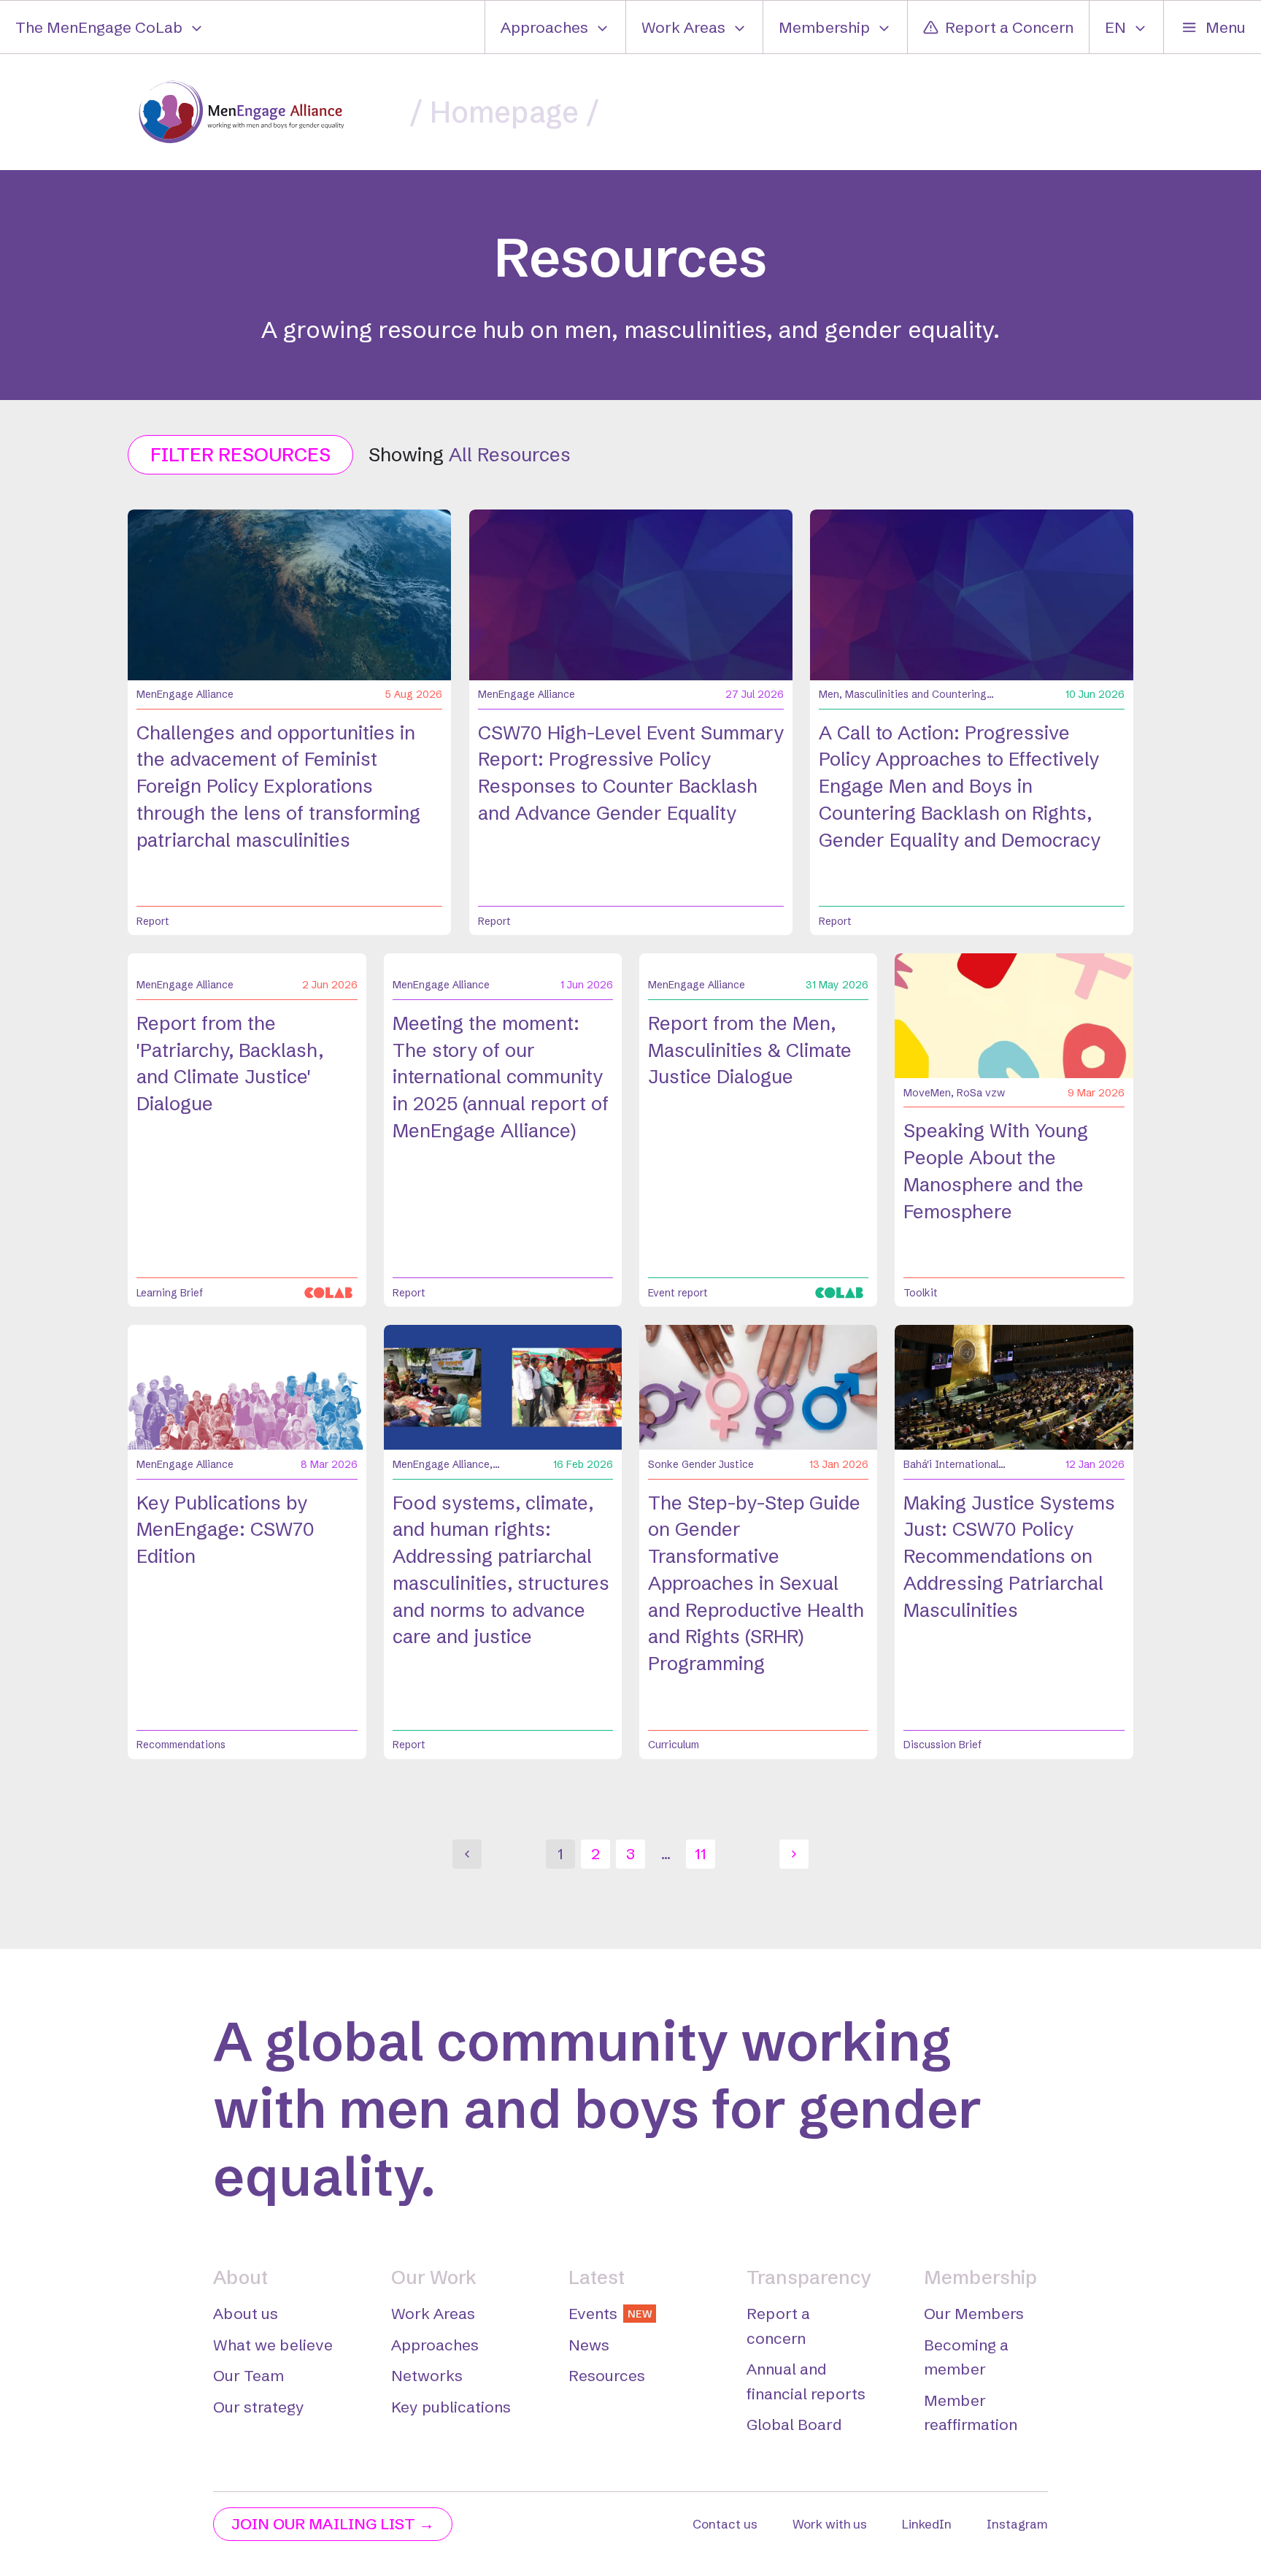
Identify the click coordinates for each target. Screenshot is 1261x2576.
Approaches (544, 27)
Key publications (451, 2407)
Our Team (248, 2375)
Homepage (504, 112)
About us (246, 2313)
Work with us (830, 2524)
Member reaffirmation (971, 2412)
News (589, 2345)
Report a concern (778, 2326)
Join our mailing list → (333, 2523)
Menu (1226, 27)
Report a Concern (1009, 27)
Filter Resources (240, 455)
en (1115, 27)
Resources (607, 2375)
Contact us (725, 2524)
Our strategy (259, 2407)
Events (610, 2313)
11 (701, 1853)
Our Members (974, 2313)
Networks (427, 2375)
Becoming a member (966, 2357)
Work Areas (683, 27)
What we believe (273, 2345)
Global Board (794, 2424)
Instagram (1017, 2524)
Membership (824, 27)
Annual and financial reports (806, 2381)
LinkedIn (927, 2524)
